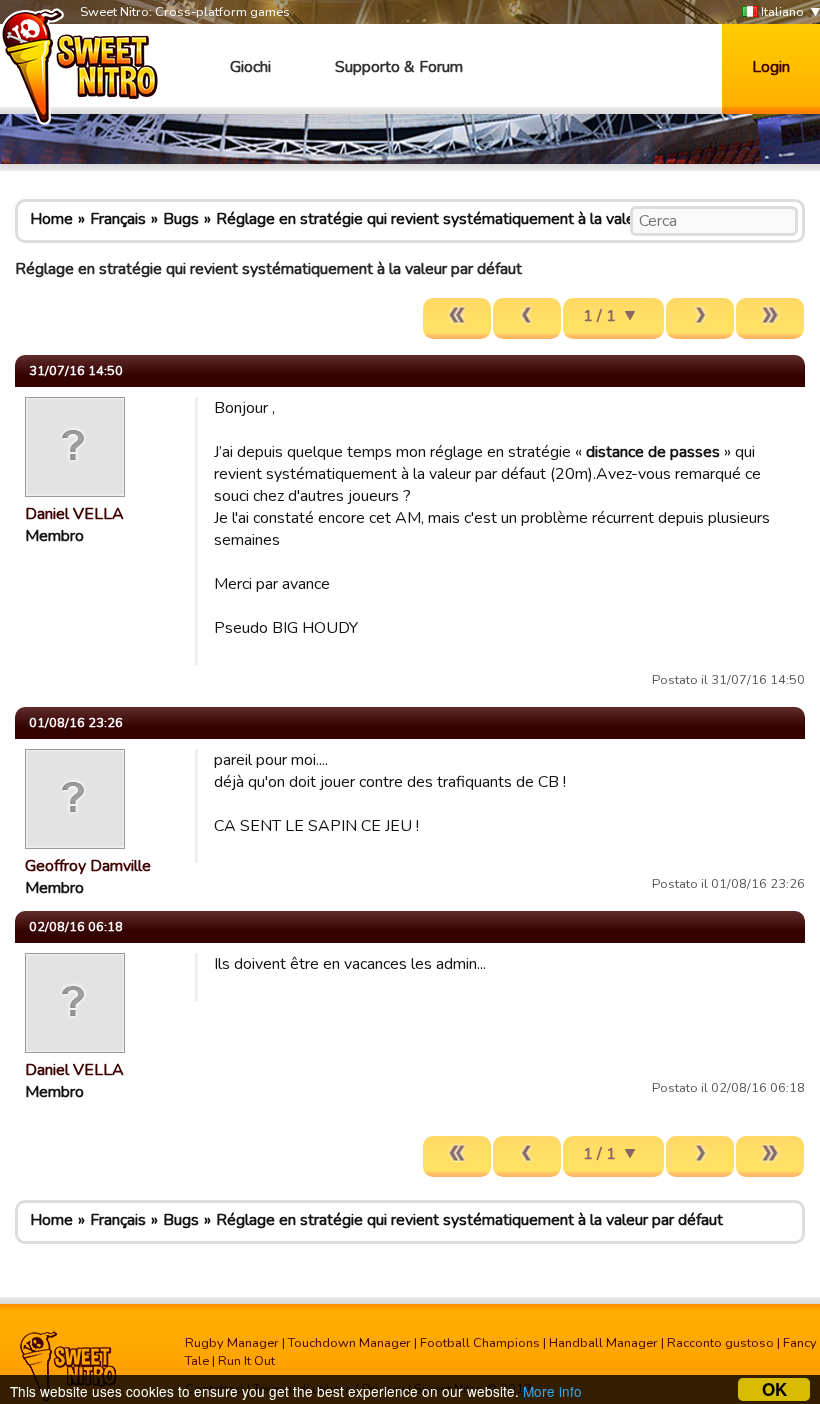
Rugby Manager (232, 1343)
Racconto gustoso (720, 1343)
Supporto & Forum (399, 67)
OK (774, 1389)
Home (51, 219)
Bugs (181, 219)
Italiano (781, 12)
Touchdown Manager (349, 1343)
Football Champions (480, 1343)
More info (552, 1391)
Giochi (250, 67)
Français (118, 219)
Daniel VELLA (74, 514)
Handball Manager (603, 1343)
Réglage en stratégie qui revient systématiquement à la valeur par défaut (469, 219)
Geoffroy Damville (88, 866)
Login (771, 67)
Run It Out (246, 1361)
